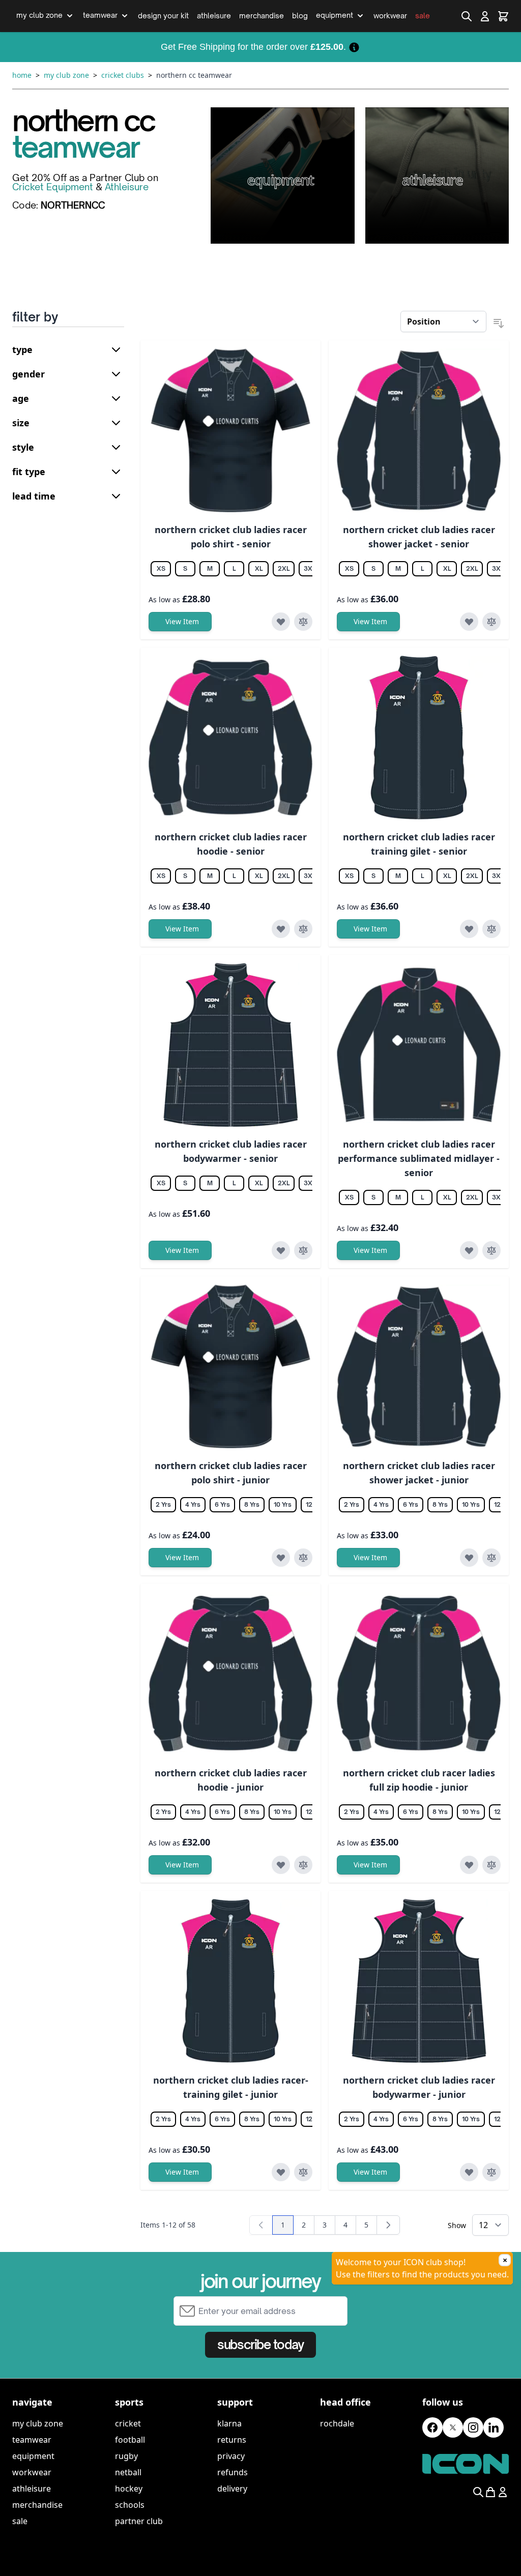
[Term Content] (354, 47)
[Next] (388, 2225)
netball (128, 2472)
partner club (139, 2521)
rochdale (337, 2423)
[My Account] (485, 16)
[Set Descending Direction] (499, 324)
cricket (128, 2423)
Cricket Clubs (123, 75)
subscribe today (260, 2345)
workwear (32, 2472)
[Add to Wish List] (281, 622)
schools (130, 2505)
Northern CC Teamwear (194, 75)
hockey (129, 2489)
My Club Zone (66, 75)
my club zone (38, 2423)
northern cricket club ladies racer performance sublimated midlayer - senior (419, 1158)
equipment (33, 2456)
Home (22, 75)
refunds (233, 2472)
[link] (261, 2225)
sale (20, 2521)
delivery (232, 2489)
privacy (231, 2456)
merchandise (37, 2505)
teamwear (32, 2440)
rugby (126, 2456)
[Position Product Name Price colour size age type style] (443, 321)
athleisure (32, 2489)
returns (232, 2440)
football (130, 2440)
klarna (229, 2423)
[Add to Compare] (303, 622)
